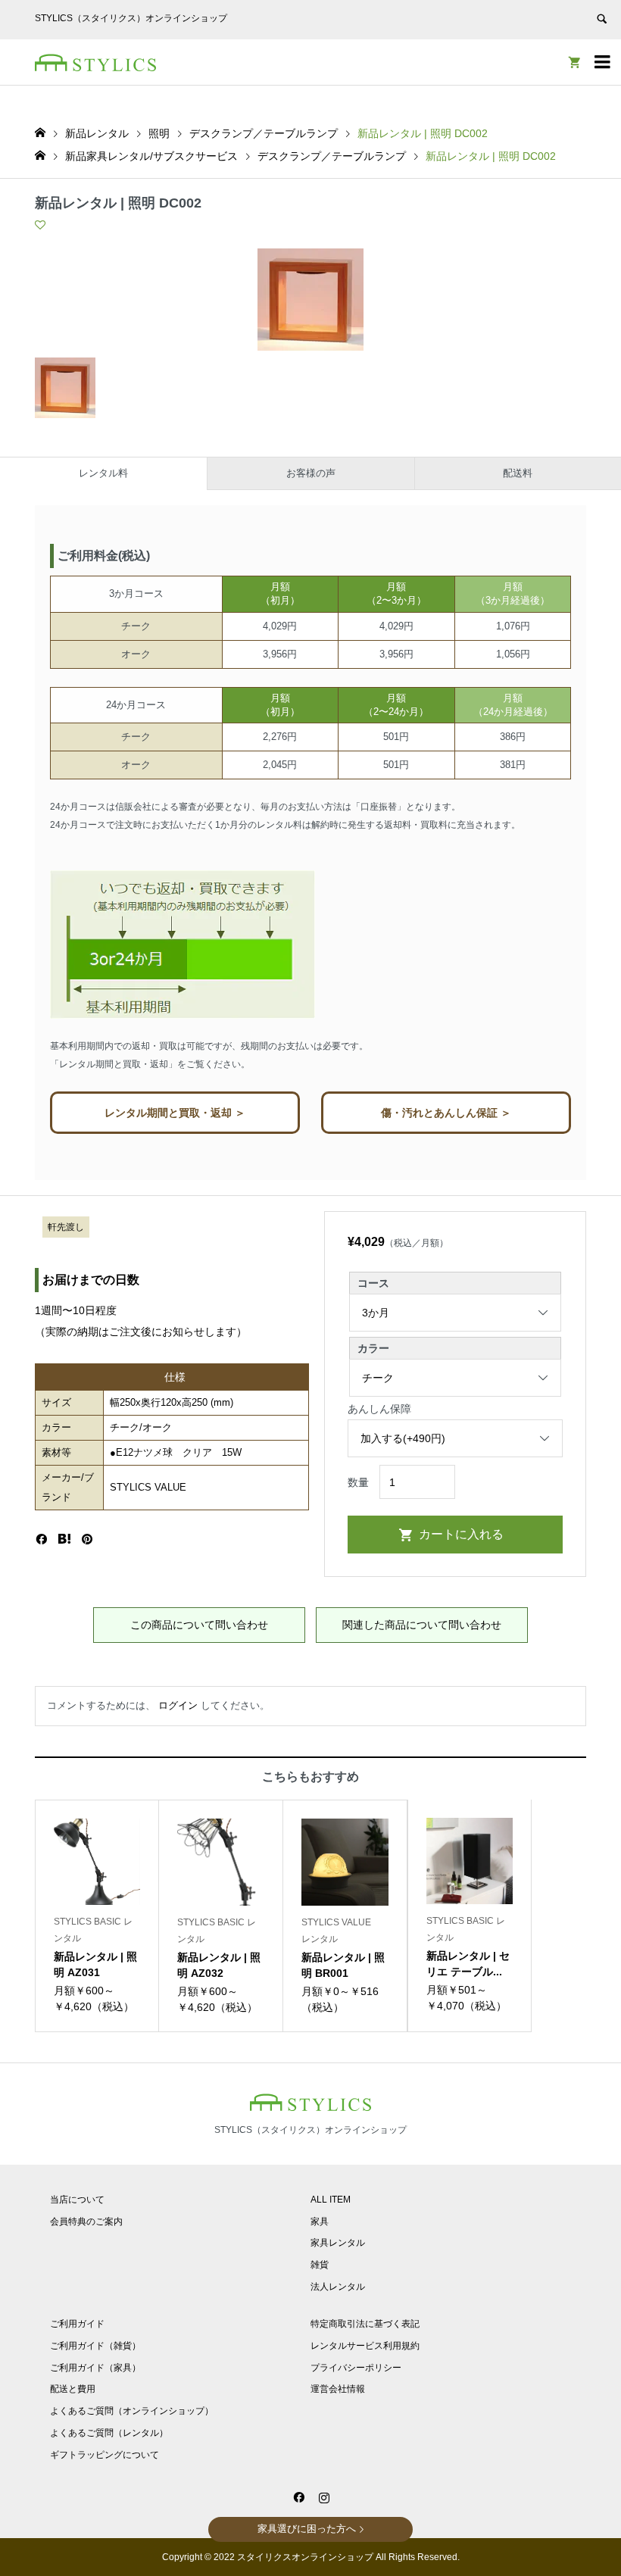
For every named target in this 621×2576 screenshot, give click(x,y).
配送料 (518, 473)
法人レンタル (338, 2287)
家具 (320, 2222)
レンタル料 (103, 473)
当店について (77, 2200)
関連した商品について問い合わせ (422, 1625)
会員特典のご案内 (86, 2222)
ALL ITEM (331, 2200)
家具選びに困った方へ (307, 2529)
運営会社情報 (338, 2389)
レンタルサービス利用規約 (365, 2346)
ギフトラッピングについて (105, 2455)
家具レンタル (338, 2243)
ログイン (178, 1705)
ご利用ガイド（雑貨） (95, 2346)
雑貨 (320, 2265)
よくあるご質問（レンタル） (109, 2433)
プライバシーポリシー (356, 2368)
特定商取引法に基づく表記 (365, 2324)
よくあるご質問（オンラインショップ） (132, 2411)
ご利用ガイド (77, 2324)
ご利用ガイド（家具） (95, 2368)
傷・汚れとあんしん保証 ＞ (446, 1113)
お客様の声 (311, 473)
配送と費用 (73, 2389)
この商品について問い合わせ (199, 1625)
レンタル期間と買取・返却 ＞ (175, 1113)
